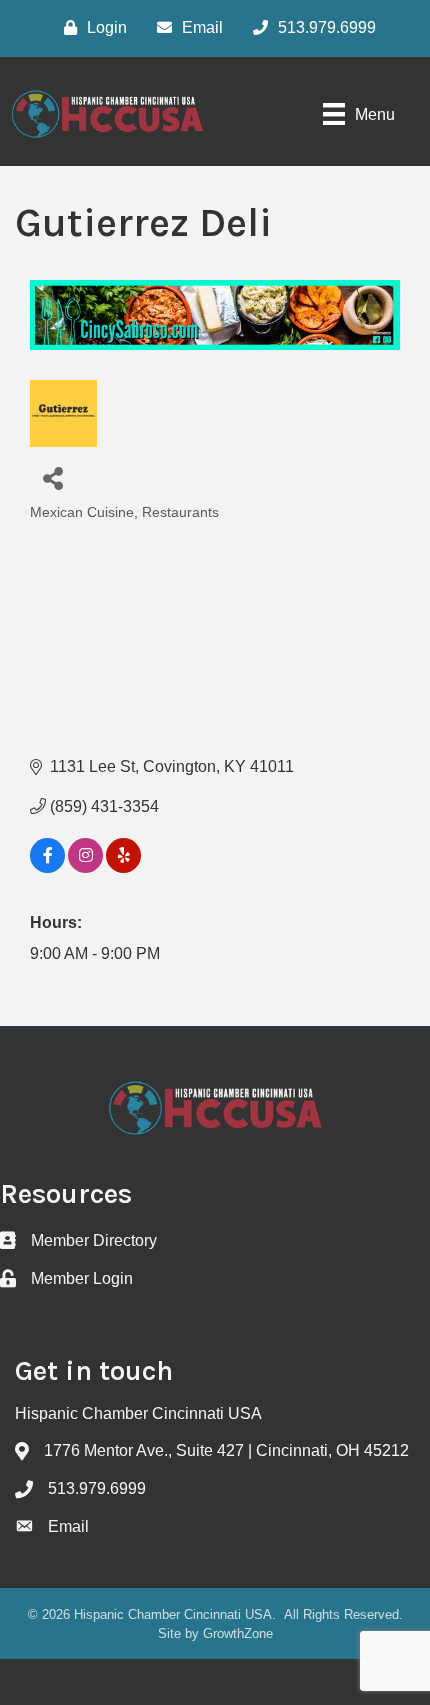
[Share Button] (52, 477)
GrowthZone (238, 1633)
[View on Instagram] (85, 867)
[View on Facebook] (47, 867)
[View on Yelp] (123, 867)
